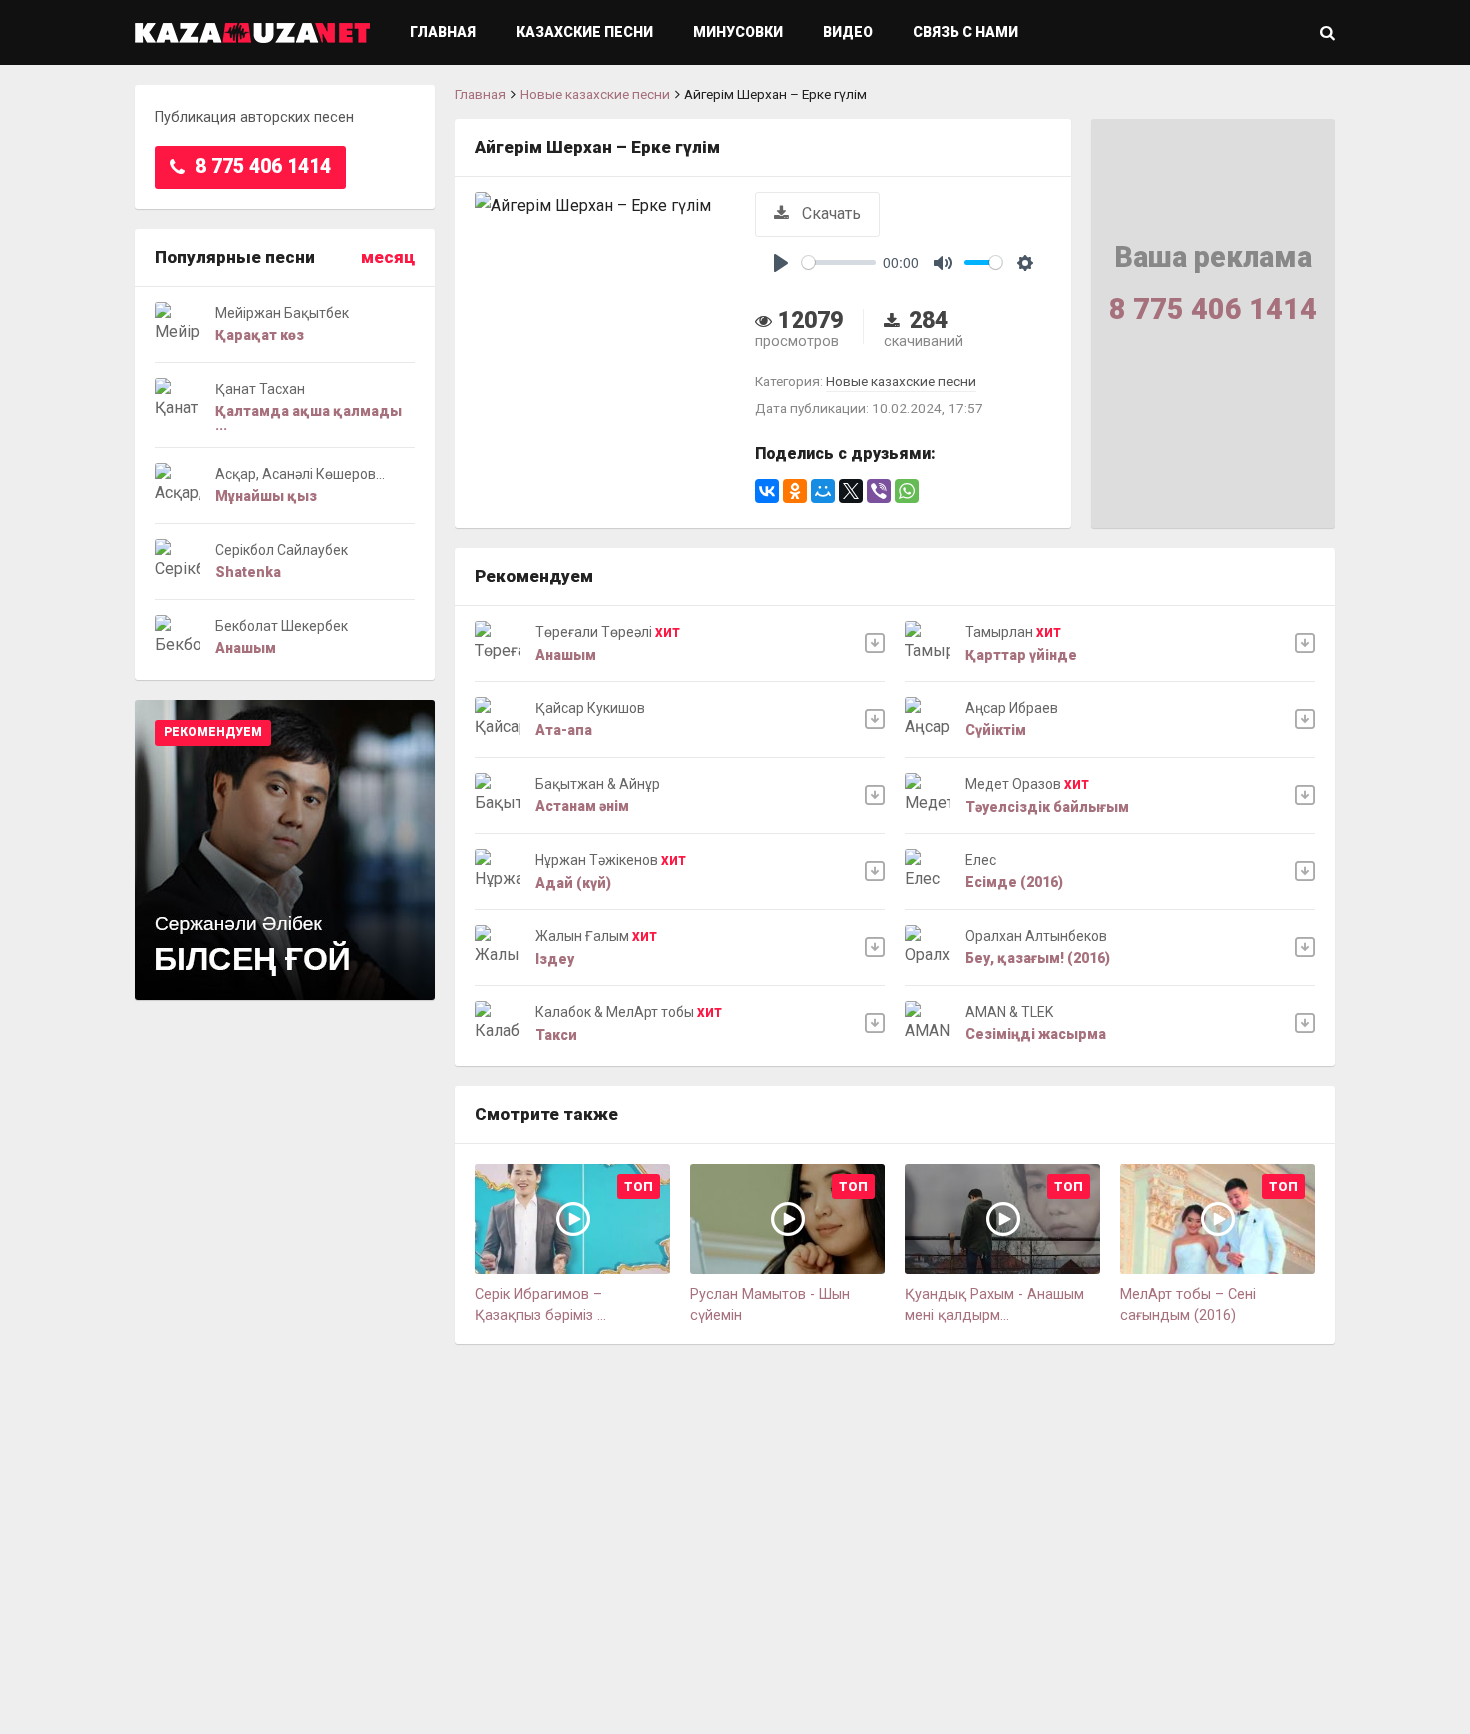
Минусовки (738, 32)
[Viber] (879, 491)
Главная (443, 32)
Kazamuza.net (252, 32)
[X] (851, 491)
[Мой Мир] (823, 491)
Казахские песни (584, 32)
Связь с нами (965, 32)
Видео (848, 32)
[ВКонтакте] (767, 491)
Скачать (829, 213)
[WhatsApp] (907, 491)
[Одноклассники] (795, 491)
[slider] (839, 262)
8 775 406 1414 (260, 166)
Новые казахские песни (595, 94)
